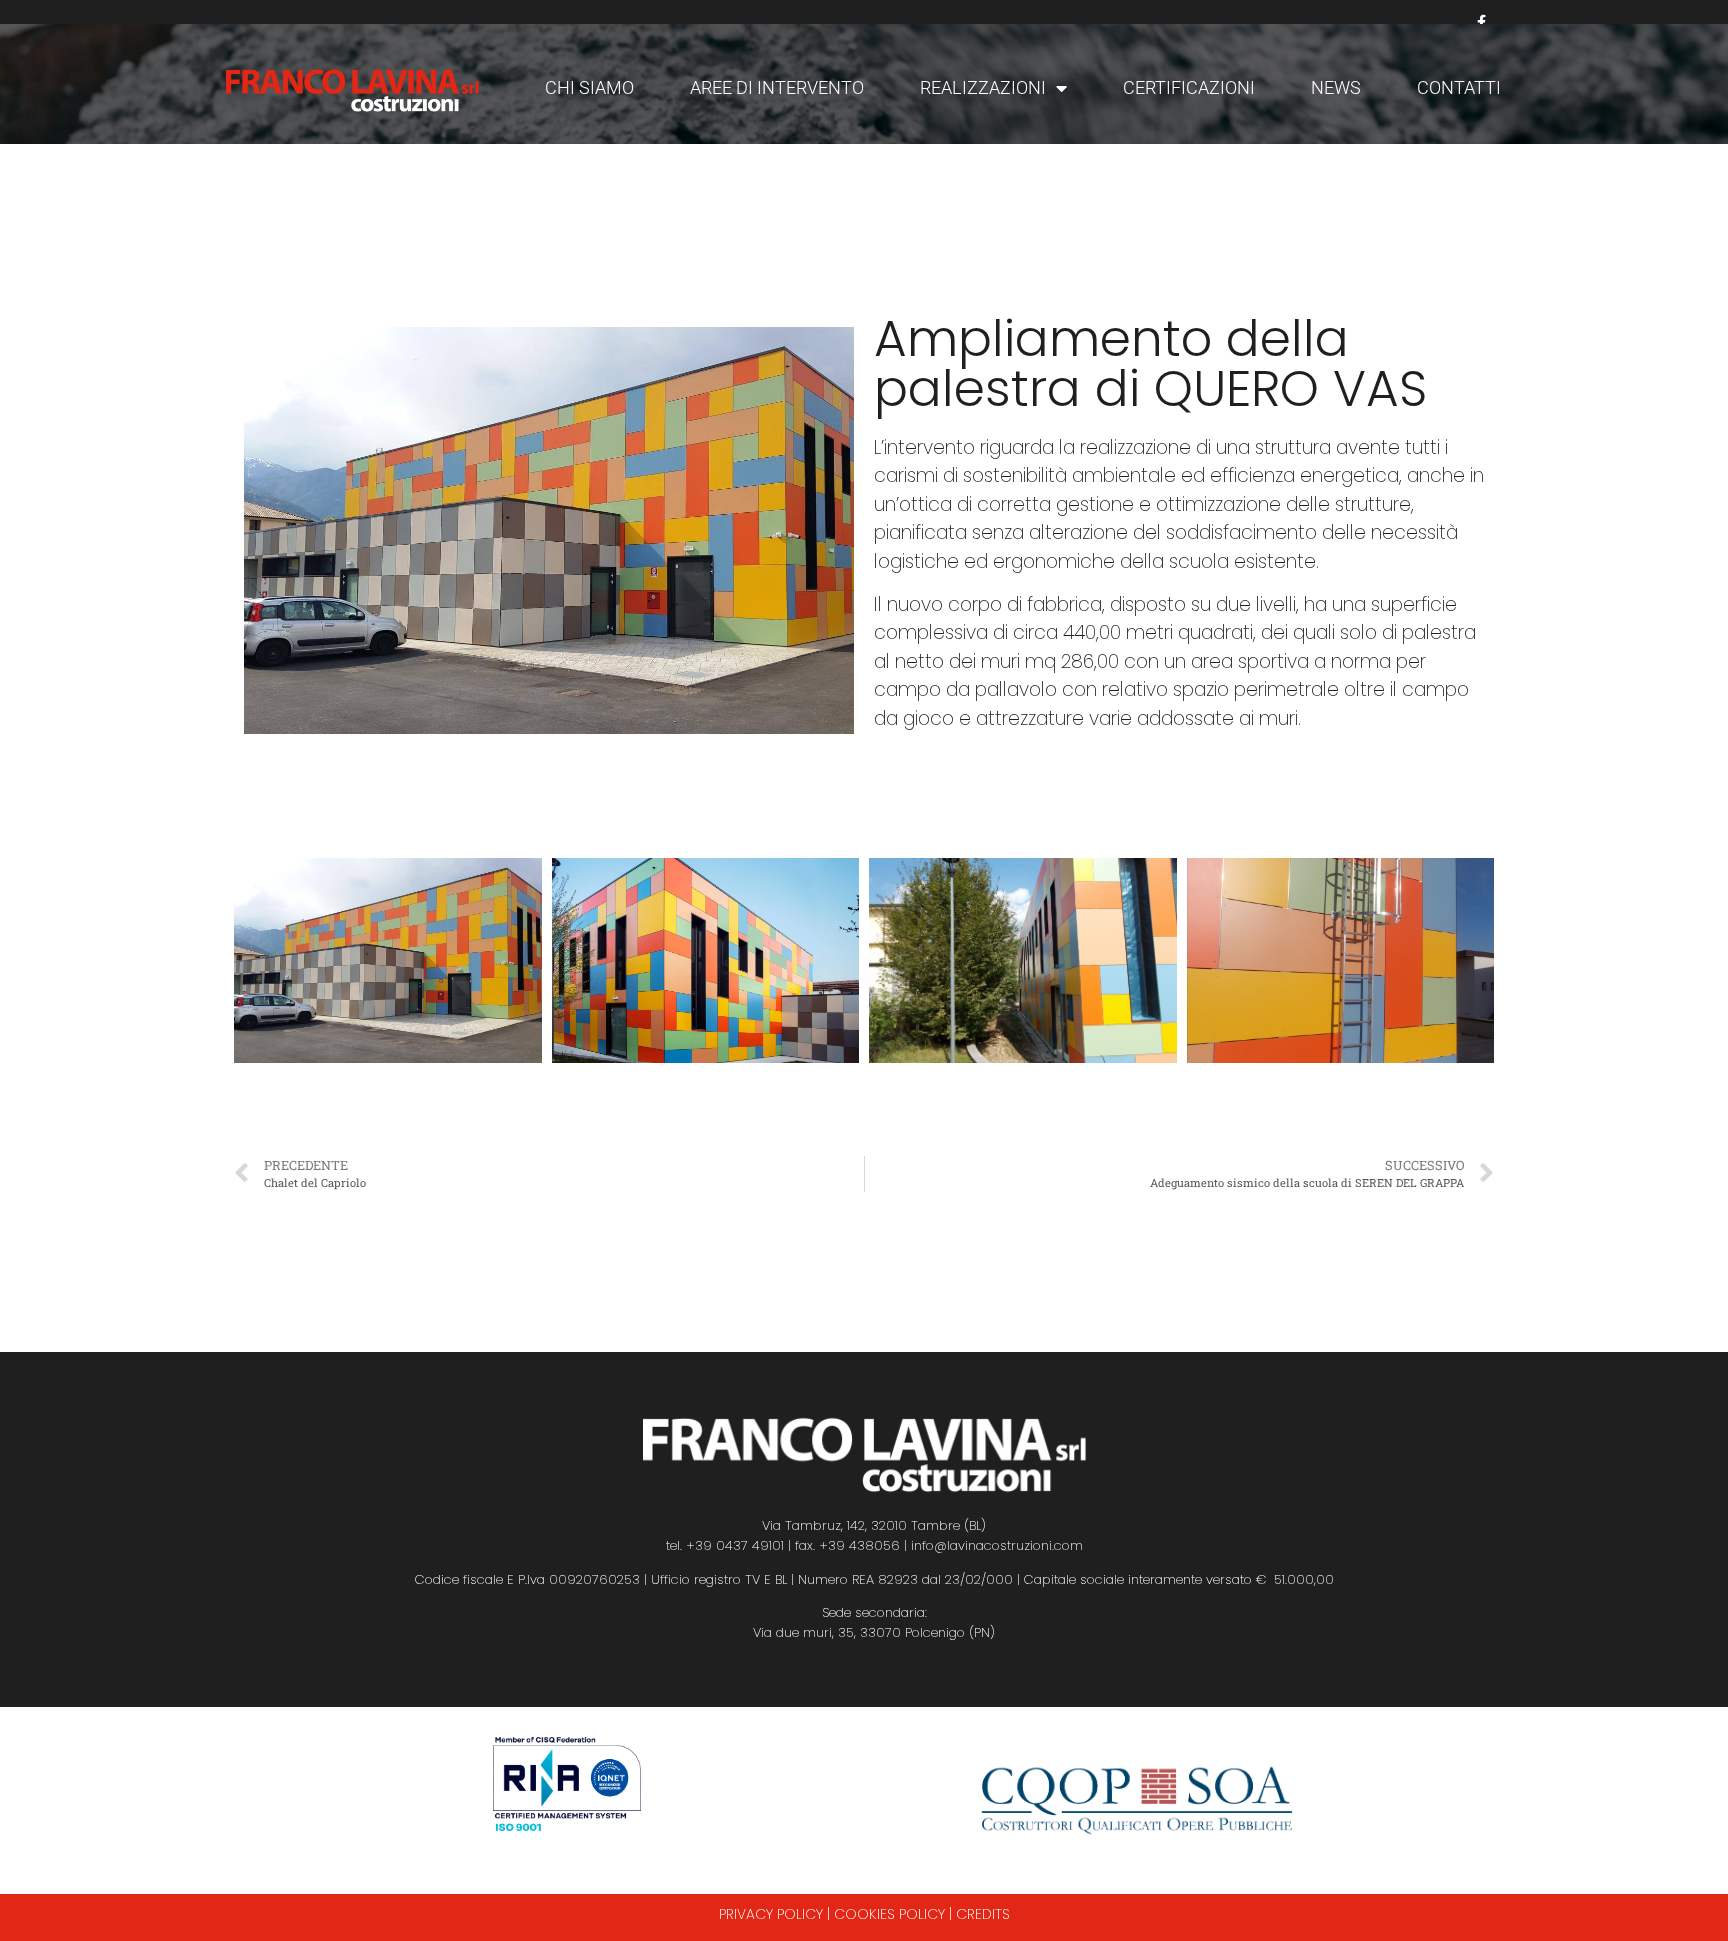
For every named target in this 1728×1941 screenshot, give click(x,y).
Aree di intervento (777, 87)
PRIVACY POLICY (771, 1914)
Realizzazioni (983, 87)
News (1336, 87)
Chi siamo (589, 87)
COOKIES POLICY (889, 1914)
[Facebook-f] (1481, 22)
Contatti (1459, 87)
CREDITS (983, 1914)
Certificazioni (1189, 87)
